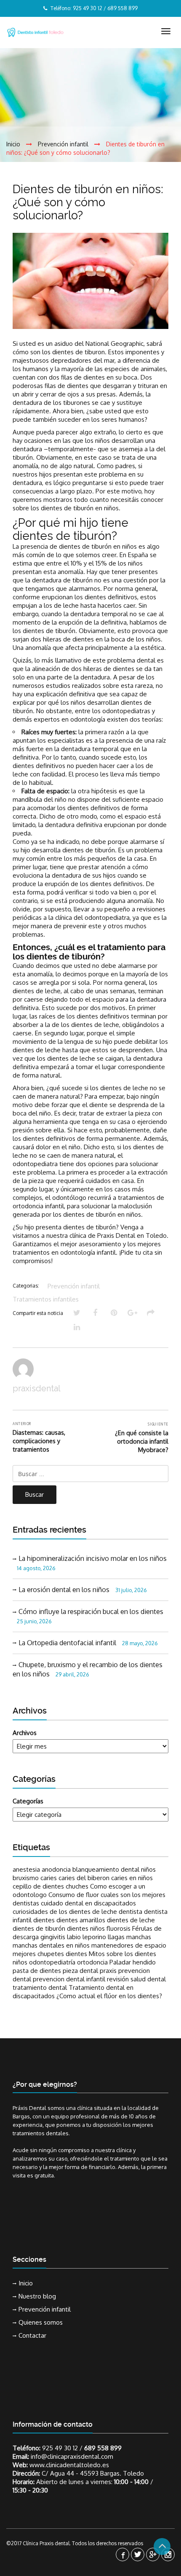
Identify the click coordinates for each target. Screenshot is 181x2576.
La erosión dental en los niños (64, 1590)
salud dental (148, 1979)
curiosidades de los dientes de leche (65, 1912)
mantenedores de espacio (129, 1945)
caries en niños (132, 1878)
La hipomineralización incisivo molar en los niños (93, 1558)
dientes (44, 1920)
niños (20, 1962)
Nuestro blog (37, 2296)
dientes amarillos (81, 1920)
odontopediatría (52, 1962)
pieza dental (80, 1971)
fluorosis (118, 1928)
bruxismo (26, 1878)
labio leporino (87, 1937)
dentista (130, 1912)
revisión (118, 1979)
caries (49, 1878)
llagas (116, 1937)
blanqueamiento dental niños (114, 1869)
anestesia (26, 1869)
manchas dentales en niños (51, 1945)
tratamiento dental (40, 1987)
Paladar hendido (133, 1962)
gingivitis (53, 1937)
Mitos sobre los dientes (122, 1954)
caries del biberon (84, 1878)
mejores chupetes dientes (50, 1954)
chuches (77, 1886)
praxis (108, 1971)
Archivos (25, 1733)
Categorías (28, 1801)
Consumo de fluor (74, 1895)
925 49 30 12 (60, 2448)
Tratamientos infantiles (46, 1299)
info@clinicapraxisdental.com (72, 2456)
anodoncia (56, 1869)
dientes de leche (131, 1920)
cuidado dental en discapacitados (88, 1903)
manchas (139, 1937)
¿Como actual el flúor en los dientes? (109, 1996)
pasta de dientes (37, 1971)
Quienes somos (41, 2322)
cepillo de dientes (38, 1886)
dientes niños (86, 1928)
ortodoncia (92, 1962)
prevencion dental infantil (69, 1979)
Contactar (32, 2335)
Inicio (26, 2283)
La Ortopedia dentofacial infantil (67, 1643)
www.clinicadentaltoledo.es (69, 2465)
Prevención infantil (74, 1286)
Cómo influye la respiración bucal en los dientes (91, 1611)
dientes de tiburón (39, 1928)
